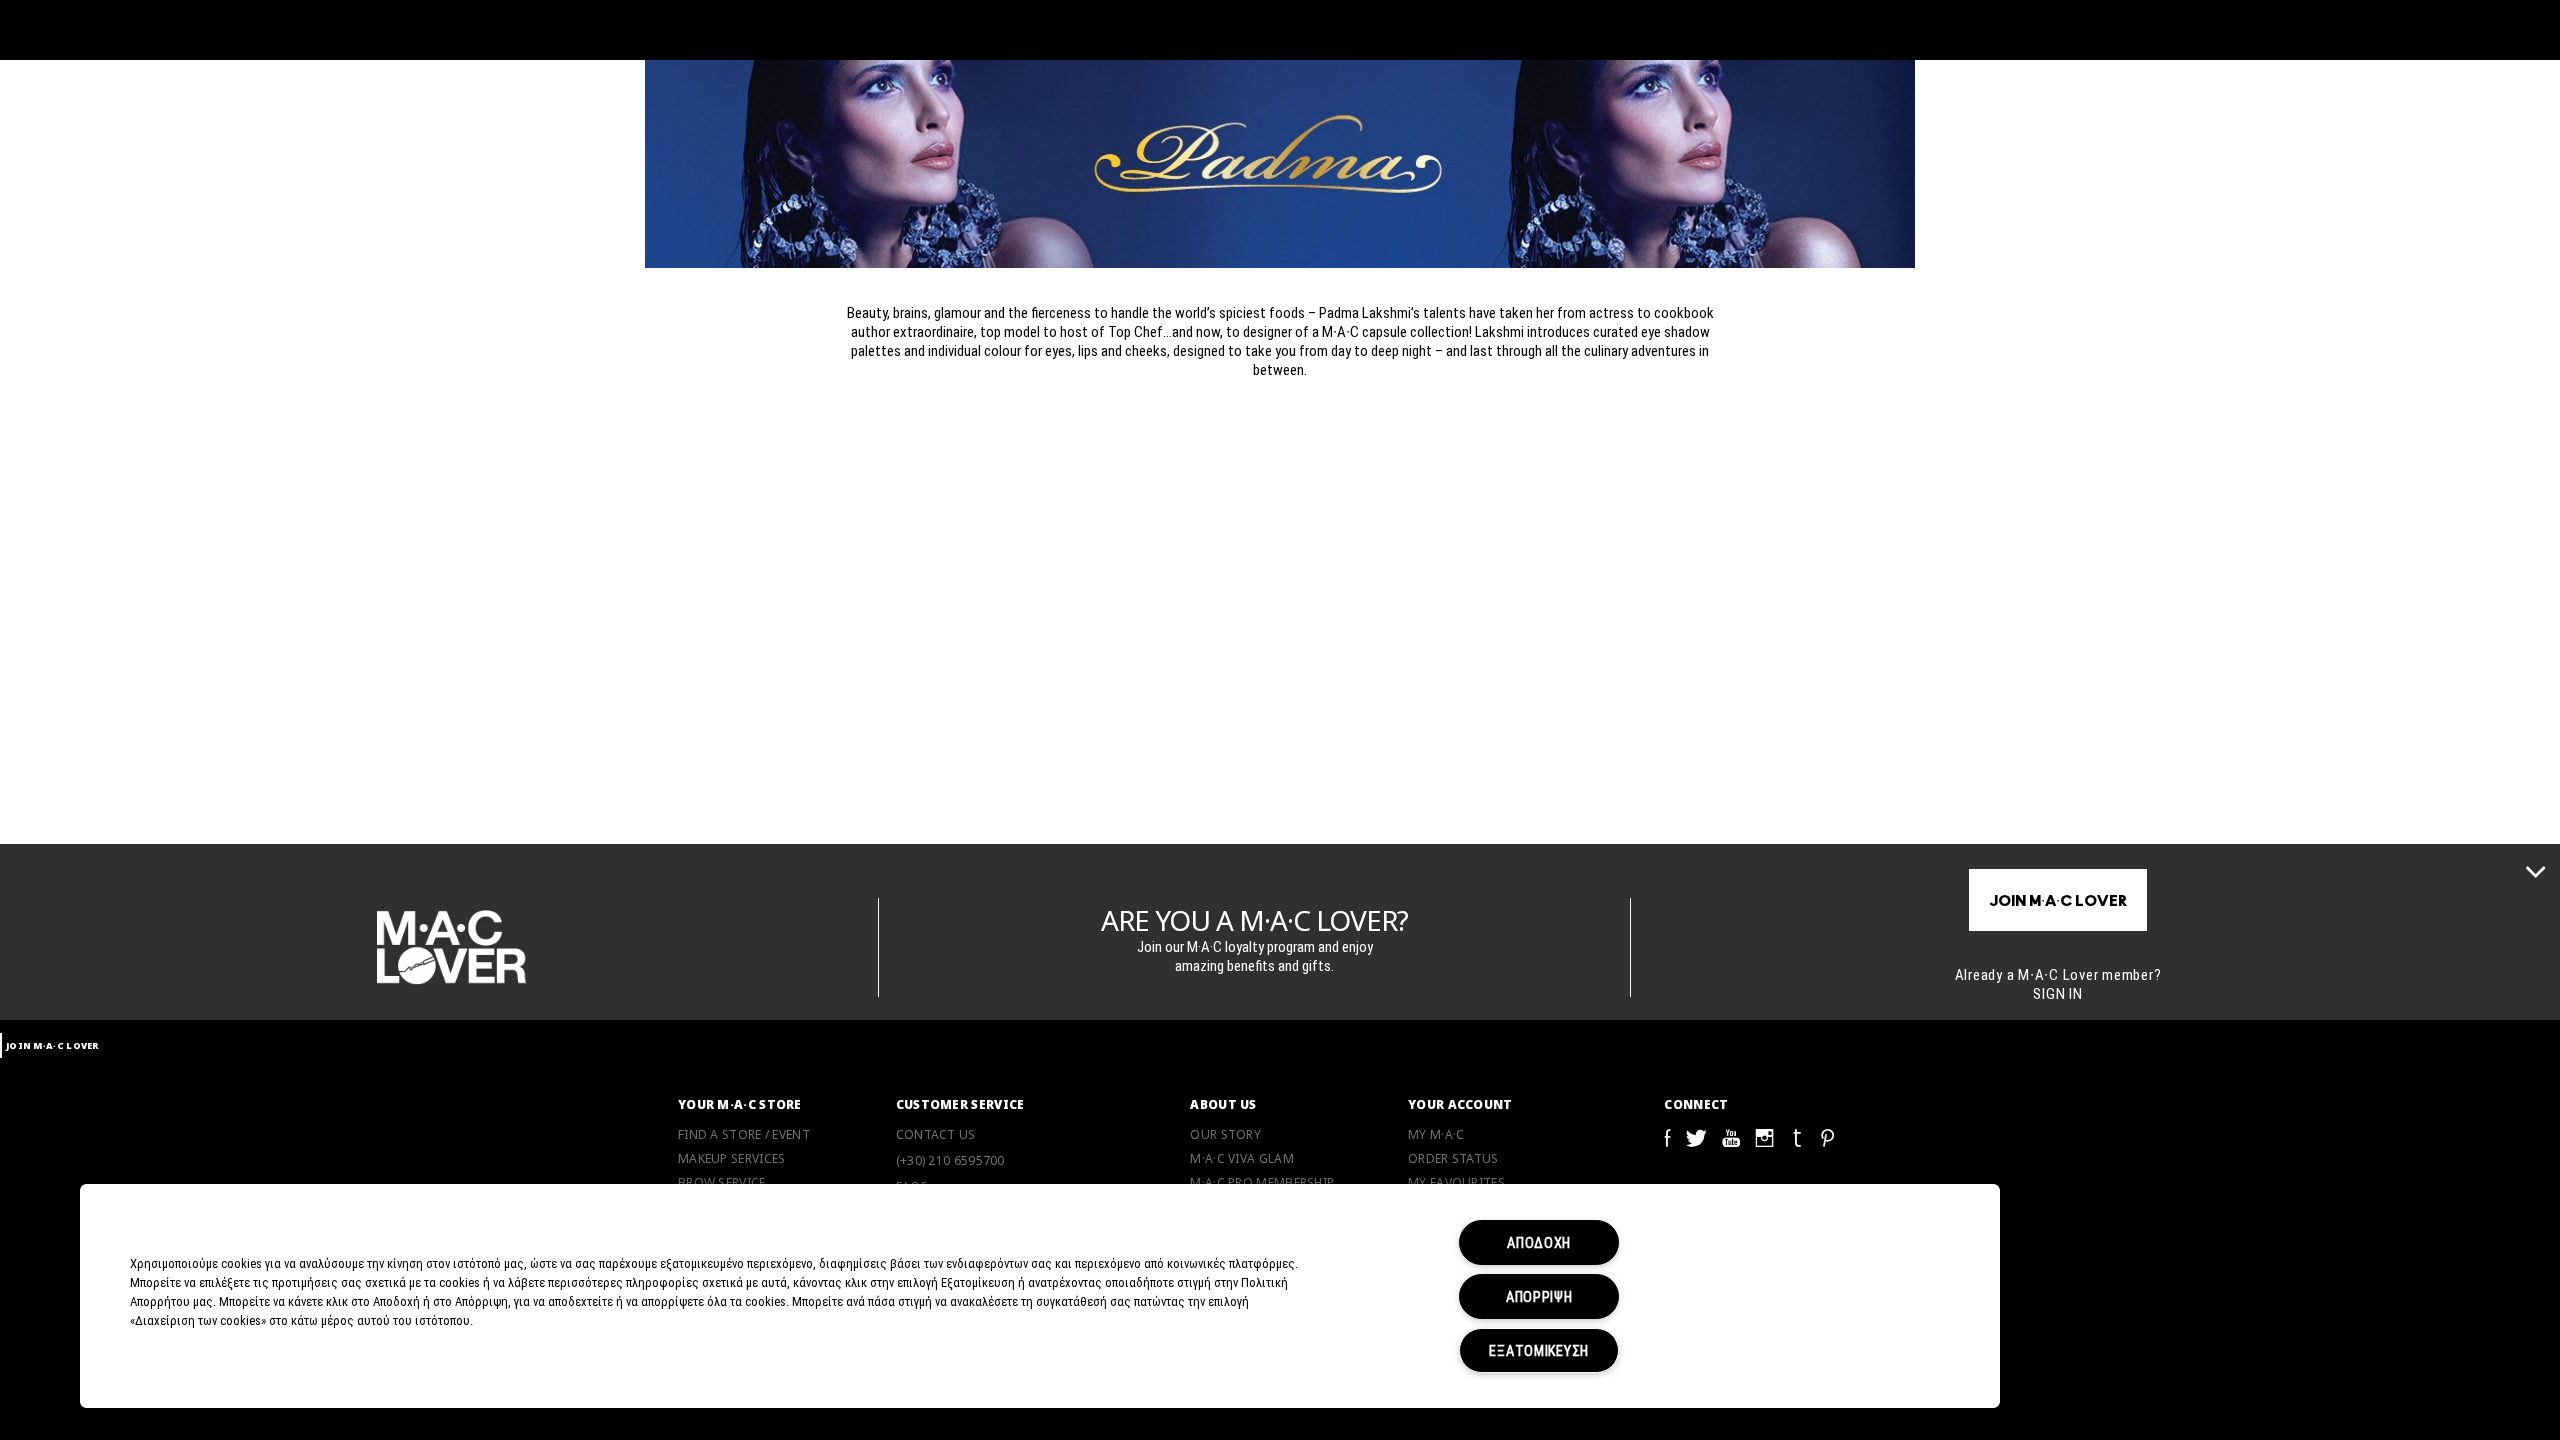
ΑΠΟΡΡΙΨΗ (1539, 1296)
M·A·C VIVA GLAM (1242, 1159)
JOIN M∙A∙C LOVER (2058, 901)
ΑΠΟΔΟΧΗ (1539, 1242)
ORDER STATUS (1453, 1159)
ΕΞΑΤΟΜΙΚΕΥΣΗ (1539, 1350)
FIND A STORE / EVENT (744, 1135)
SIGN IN (2057, 993)
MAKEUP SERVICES (732, 1159)
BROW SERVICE (722, 1183)
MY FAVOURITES (1456, 1183)
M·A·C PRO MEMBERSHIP (1262, 1183)
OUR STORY (1225, 1135)
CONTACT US (936, 1135)
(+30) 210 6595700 (950, 1160)
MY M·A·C (1436, 1135)
